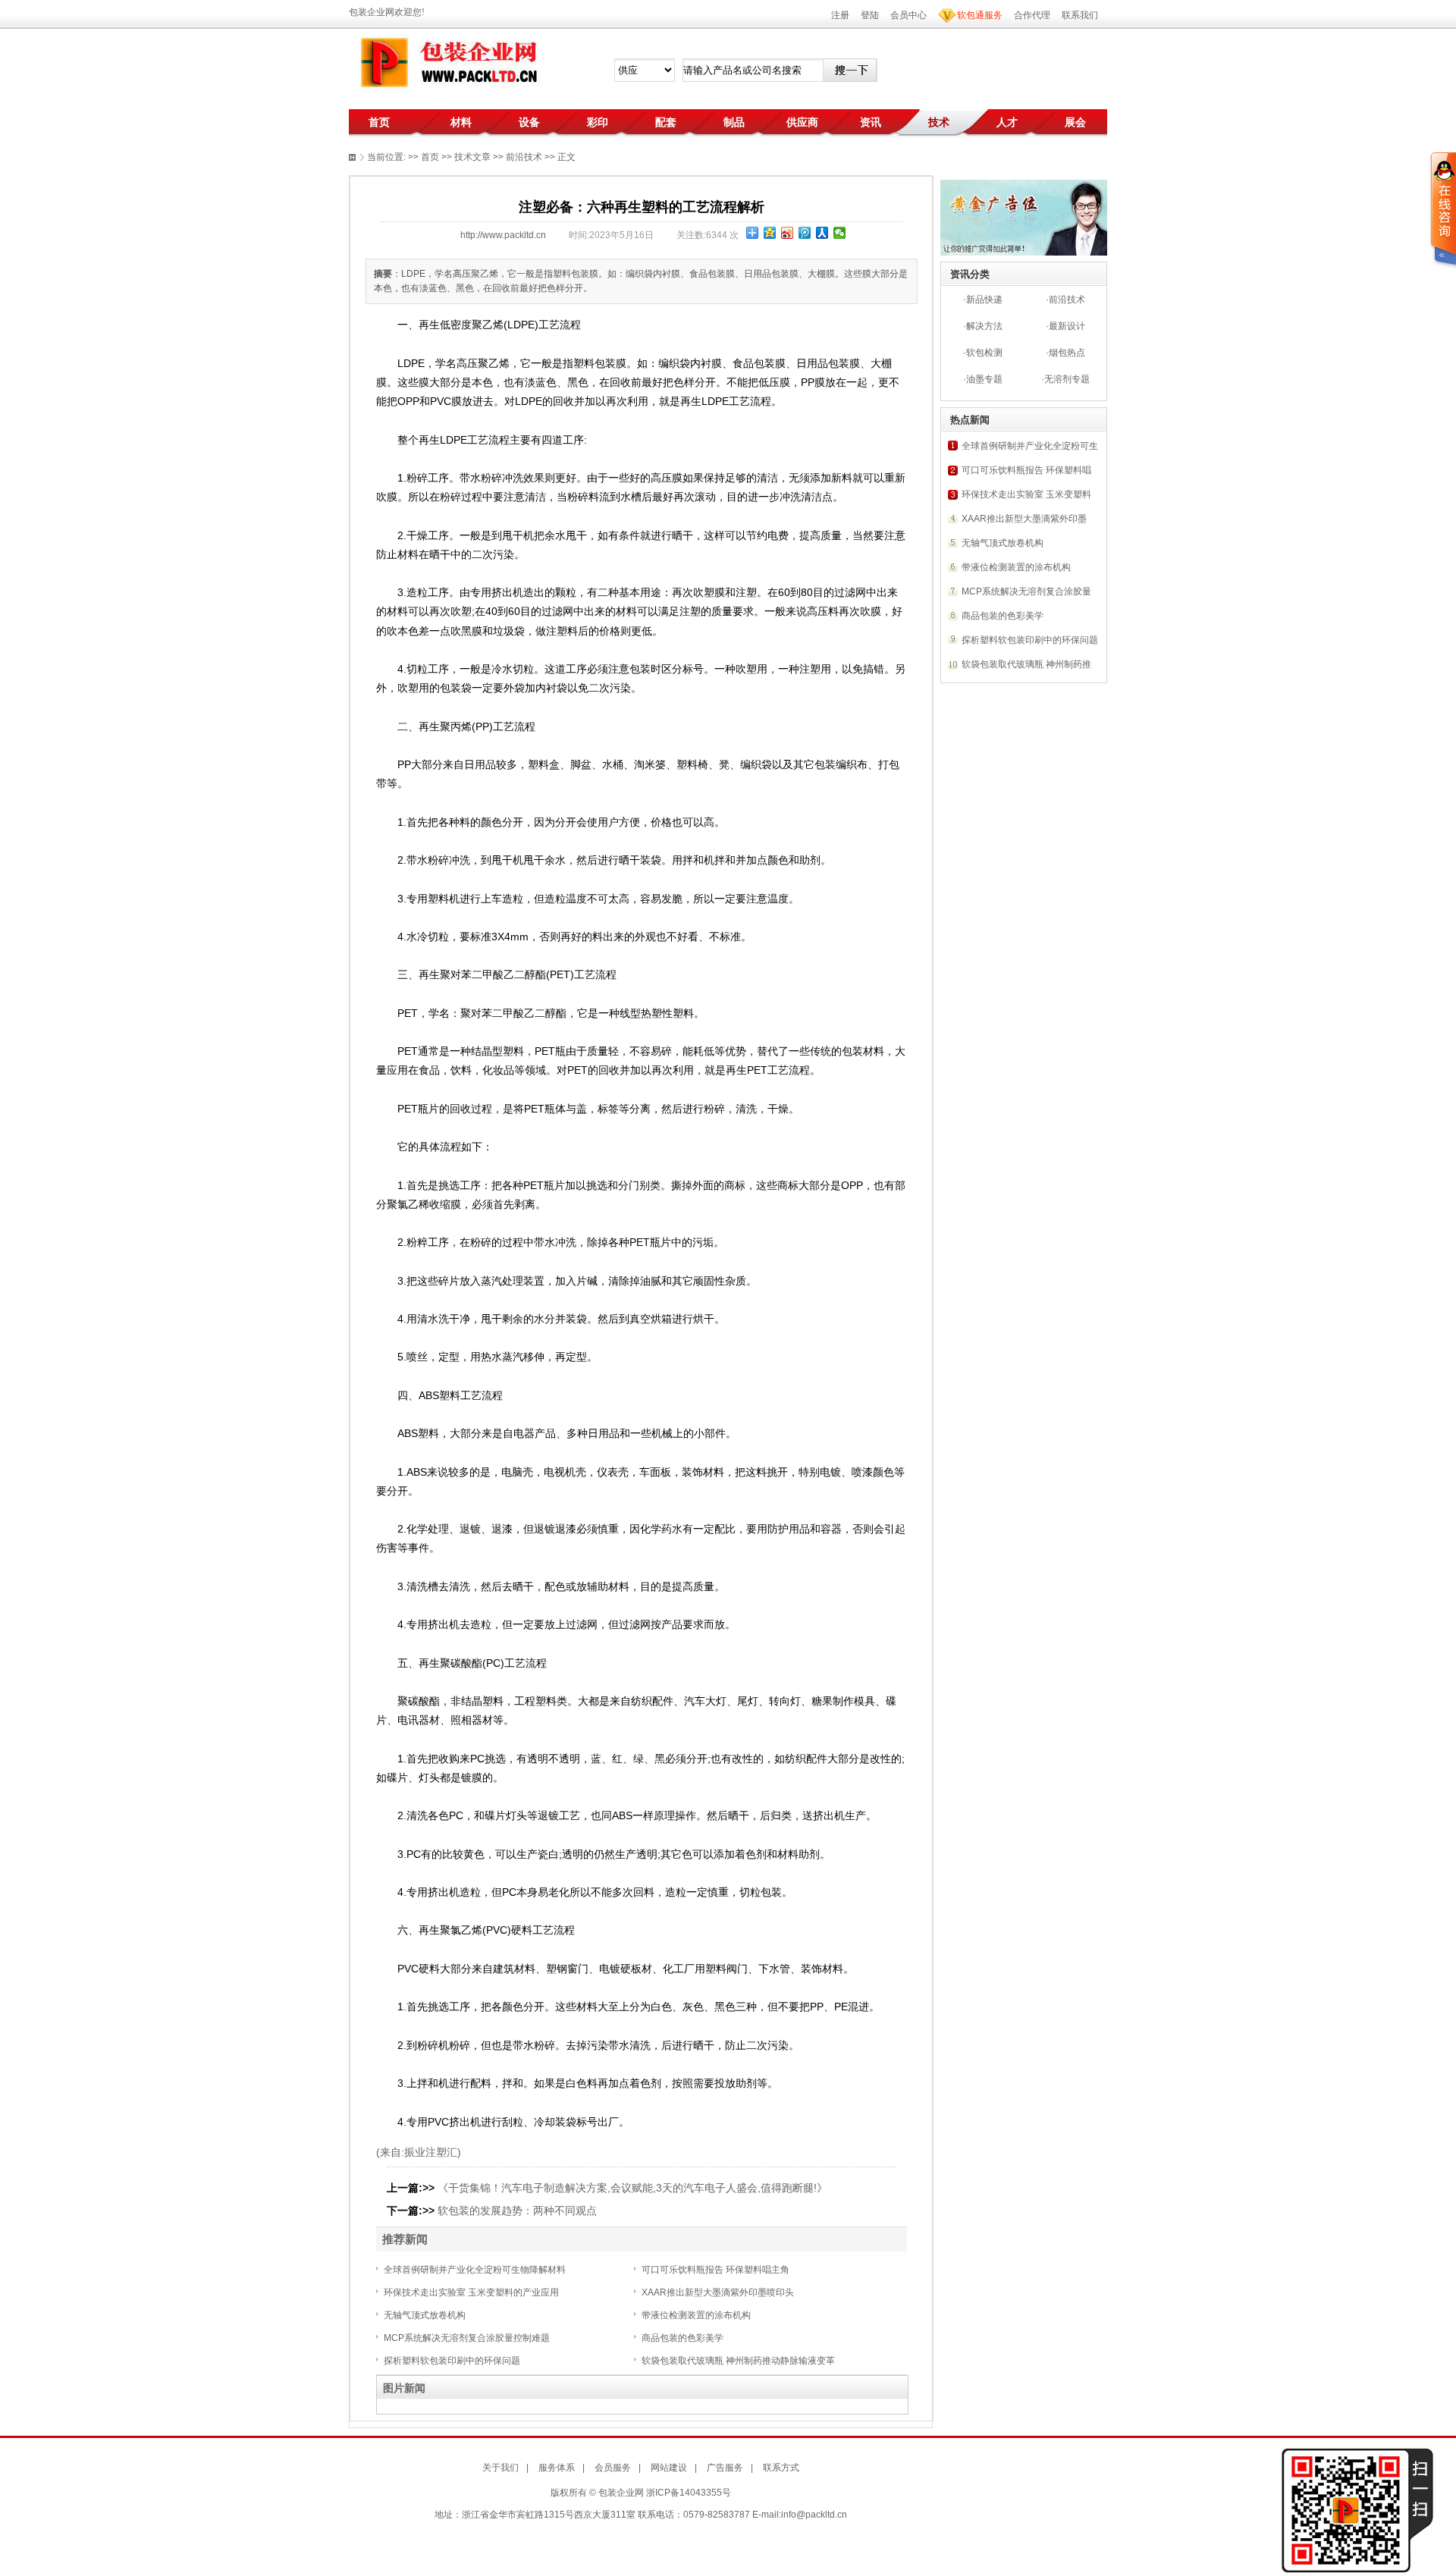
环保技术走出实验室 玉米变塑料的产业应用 (471, 2292)
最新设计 (1067, 326)
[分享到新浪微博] (788, 233)
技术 (939, 122)
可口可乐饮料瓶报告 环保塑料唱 (1026, 470)
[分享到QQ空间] (770, 233)
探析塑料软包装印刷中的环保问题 (452, 2361)
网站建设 (669, 2468)
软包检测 (984, 353)
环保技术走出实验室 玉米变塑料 (1026, 494)
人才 (1007, 122)
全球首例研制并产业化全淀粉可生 (1030, 446)
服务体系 (557, 2468)
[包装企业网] (447, 63)
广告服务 (725, 2468)
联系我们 (1080, 15)
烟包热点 (1067, 353)
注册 (840, 15)
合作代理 (1032, 15)
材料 (461, 122)
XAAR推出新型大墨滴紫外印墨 (1024, 519)
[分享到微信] (840, 233)
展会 (1075, 122)
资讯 (871, 122)
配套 (666, 122)
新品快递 (984, 300)
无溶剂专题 (1067, 379)
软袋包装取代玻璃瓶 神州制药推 (1026, 664)
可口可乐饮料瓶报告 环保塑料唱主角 (715, 2270)
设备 (529, 122)
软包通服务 (980, 15)
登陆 (870, 15)
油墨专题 (984, 379)
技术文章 (472, 157)
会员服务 (613, 2468)
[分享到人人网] (822, 233)
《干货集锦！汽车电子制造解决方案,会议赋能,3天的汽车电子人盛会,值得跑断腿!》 (632, 2188)
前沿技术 (1067, 300)
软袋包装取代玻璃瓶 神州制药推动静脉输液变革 (738, 2361)
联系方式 (781, 2468)
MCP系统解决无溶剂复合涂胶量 (1026, 591)
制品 (734, 122)
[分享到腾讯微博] (805, 233)
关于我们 (500, 2468)
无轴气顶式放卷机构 (425, 2315)
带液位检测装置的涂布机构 (696, 2315)
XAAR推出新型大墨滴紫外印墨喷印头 (718, 2292)
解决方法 (984, 326)
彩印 (598, 122)
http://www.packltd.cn (503, 235)
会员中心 (908, 15)
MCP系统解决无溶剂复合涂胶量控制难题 (467, 2338)
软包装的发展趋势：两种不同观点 (517, 2211)
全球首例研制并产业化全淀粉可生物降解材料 (475, 2270)
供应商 (802, 122)
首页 (379, 122)
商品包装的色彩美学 (682, 2338)
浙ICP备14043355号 (689, 2493)
